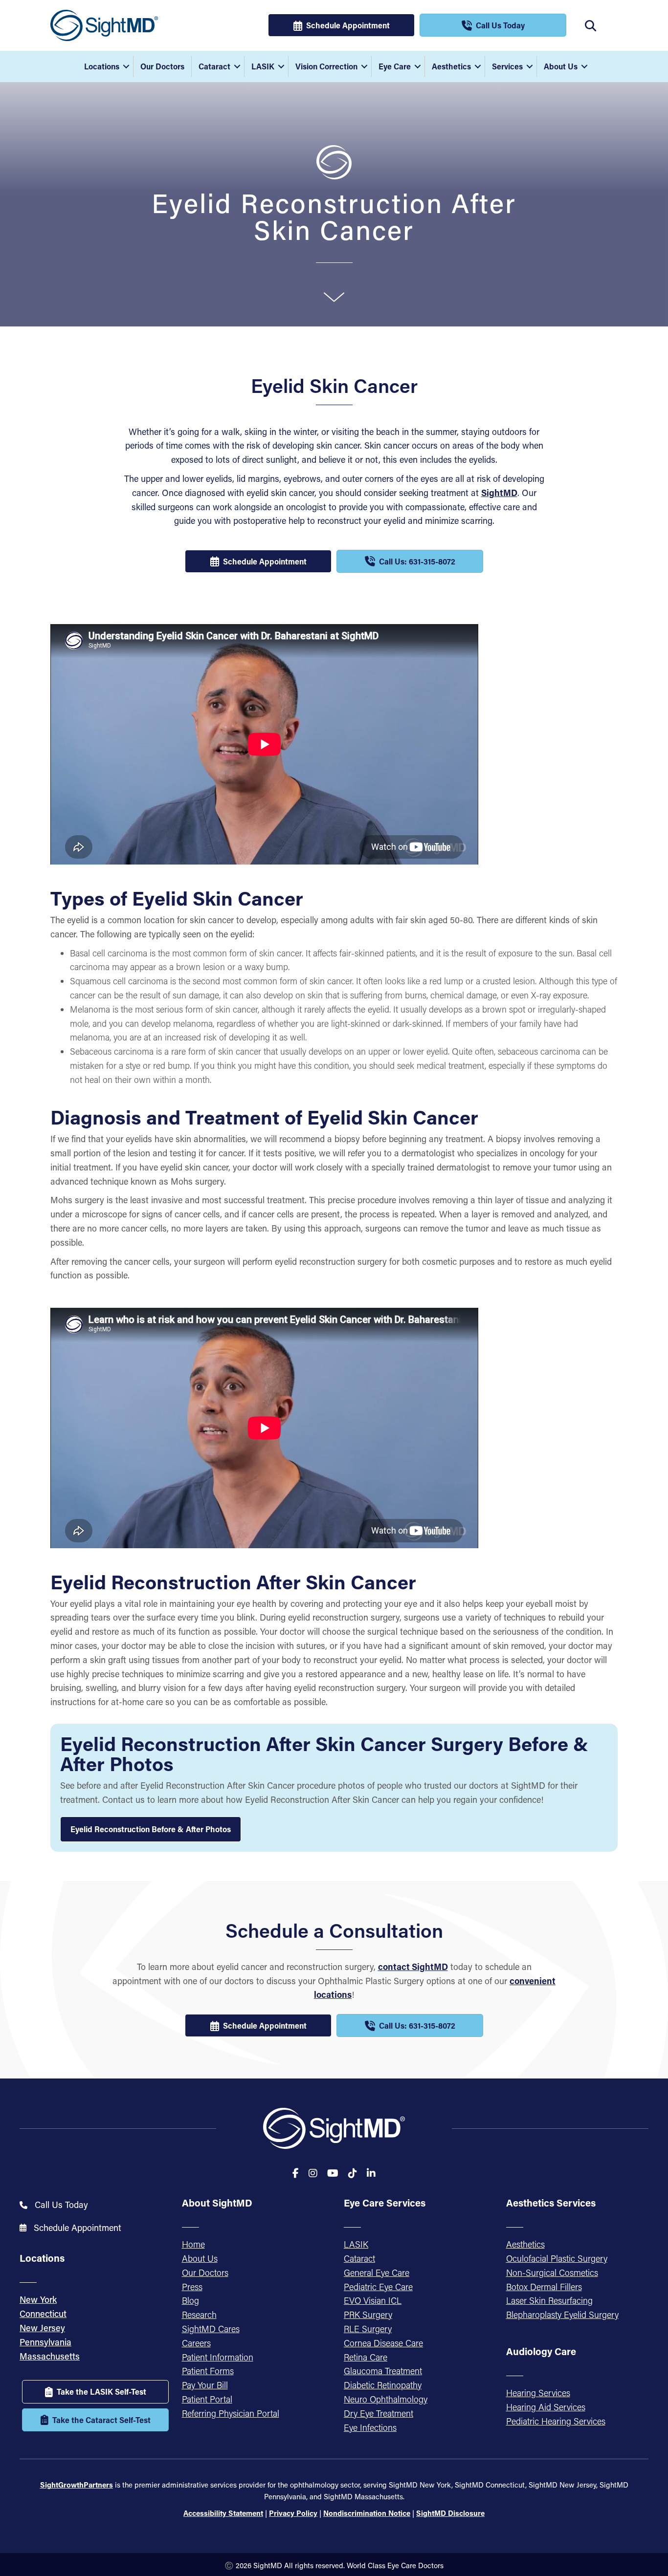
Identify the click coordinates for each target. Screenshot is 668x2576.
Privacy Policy (293, 2513)
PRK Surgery (368, 2315)
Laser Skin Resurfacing (549, 2300)
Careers (196, 2343)
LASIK (263, 66)
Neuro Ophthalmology (386, 2399)
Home (193, 2244)
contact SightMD (413, 1967)
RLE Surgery (368, 2329)
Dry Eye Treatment (379, 2413)
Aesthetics (451, 66)
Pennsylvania (45, 2342)
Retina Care (366, 2357)
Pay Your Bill (205, 2385)
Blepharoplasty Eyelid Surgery (562, 2315)
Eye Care (395, 66)
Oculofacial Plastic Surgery (557, 2258)
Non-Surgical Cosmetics (552, 2273)
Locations (102, 66)
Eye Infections (370, 2427)
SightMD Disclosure (450, 2513)
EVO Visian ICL (373, 2300)
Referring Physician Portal (231, 2413)
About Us (561, 66)
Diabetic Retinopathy (383, 2385)
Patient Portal (207, 2399)
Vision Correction (326, 66)
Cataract (214, 66)
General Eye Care (377, 2273)
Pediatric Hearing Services (556, 2421)
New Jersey (42, 2328)
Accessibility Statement (223, 2513)
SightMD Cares (211, 2329)
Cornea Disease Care (383, 2343)
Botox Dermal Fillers (544, 2287)
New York (38, 2299)
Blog (190, 2300)
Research (199, 2315)
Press (192, 2287)
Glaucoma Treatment (383, 2371)
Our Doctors (162, 66)
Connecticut (43, 2314)
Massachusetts (50, 2356)
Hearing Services (538, 2393)
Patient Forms (208, 2371)
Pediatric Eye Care (378, 2287)
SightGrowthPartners (77, 2485)
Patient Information (218, 2357)
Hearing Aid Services (546, 2407)
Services (507, 66)
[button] (126, 66)
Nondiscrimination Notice (367, 2513)
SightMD (499, 493)
